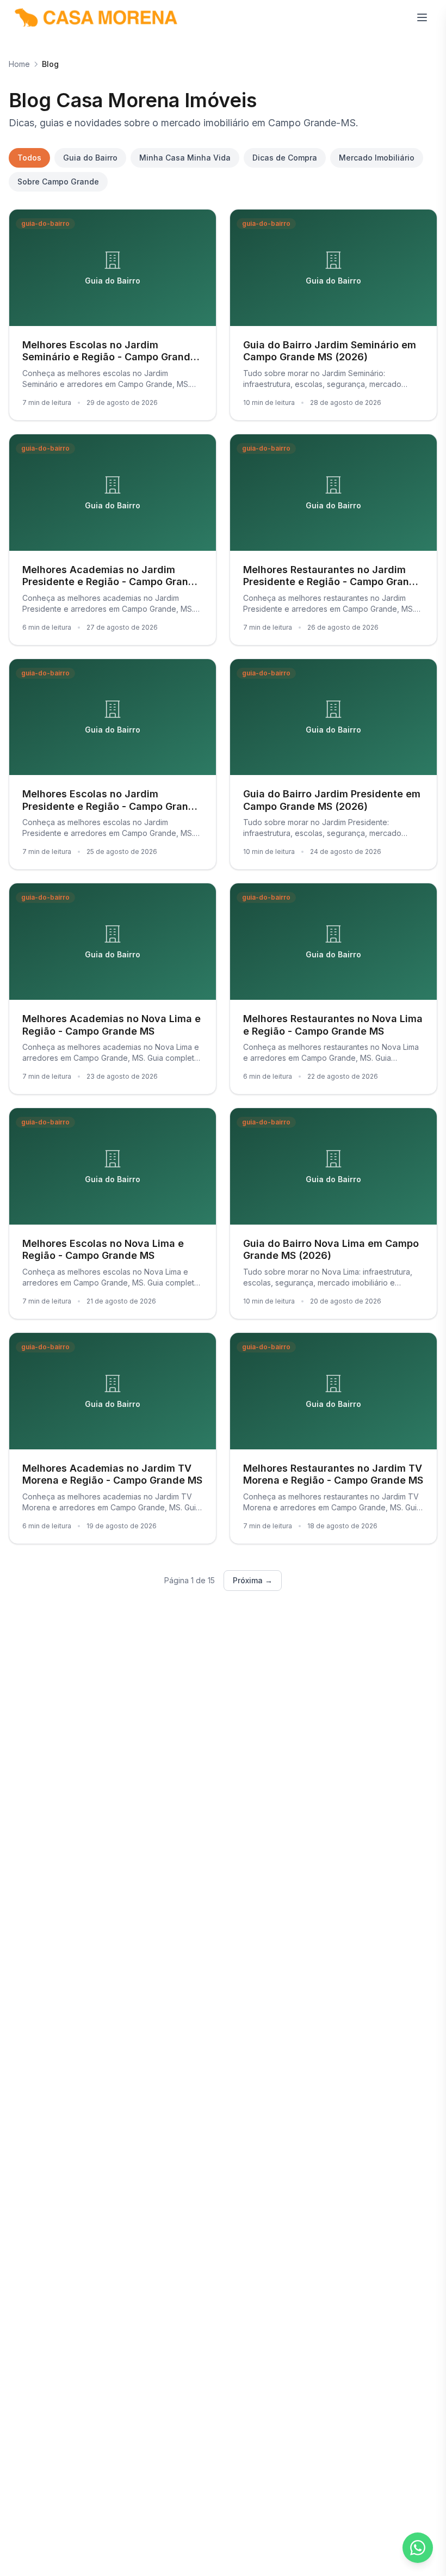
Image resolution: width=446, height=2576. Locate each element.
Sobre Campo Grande (58, 182)
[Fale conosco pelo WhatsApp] (418, 2548)
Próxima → (253, 1580)
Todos (29, 158)
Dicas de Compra (285, 158)
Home (19, 64)
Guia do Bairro (90, 158)
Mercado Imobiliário (377, 158)
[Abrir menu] (422, 17)
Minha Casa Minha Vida (185, 158)
